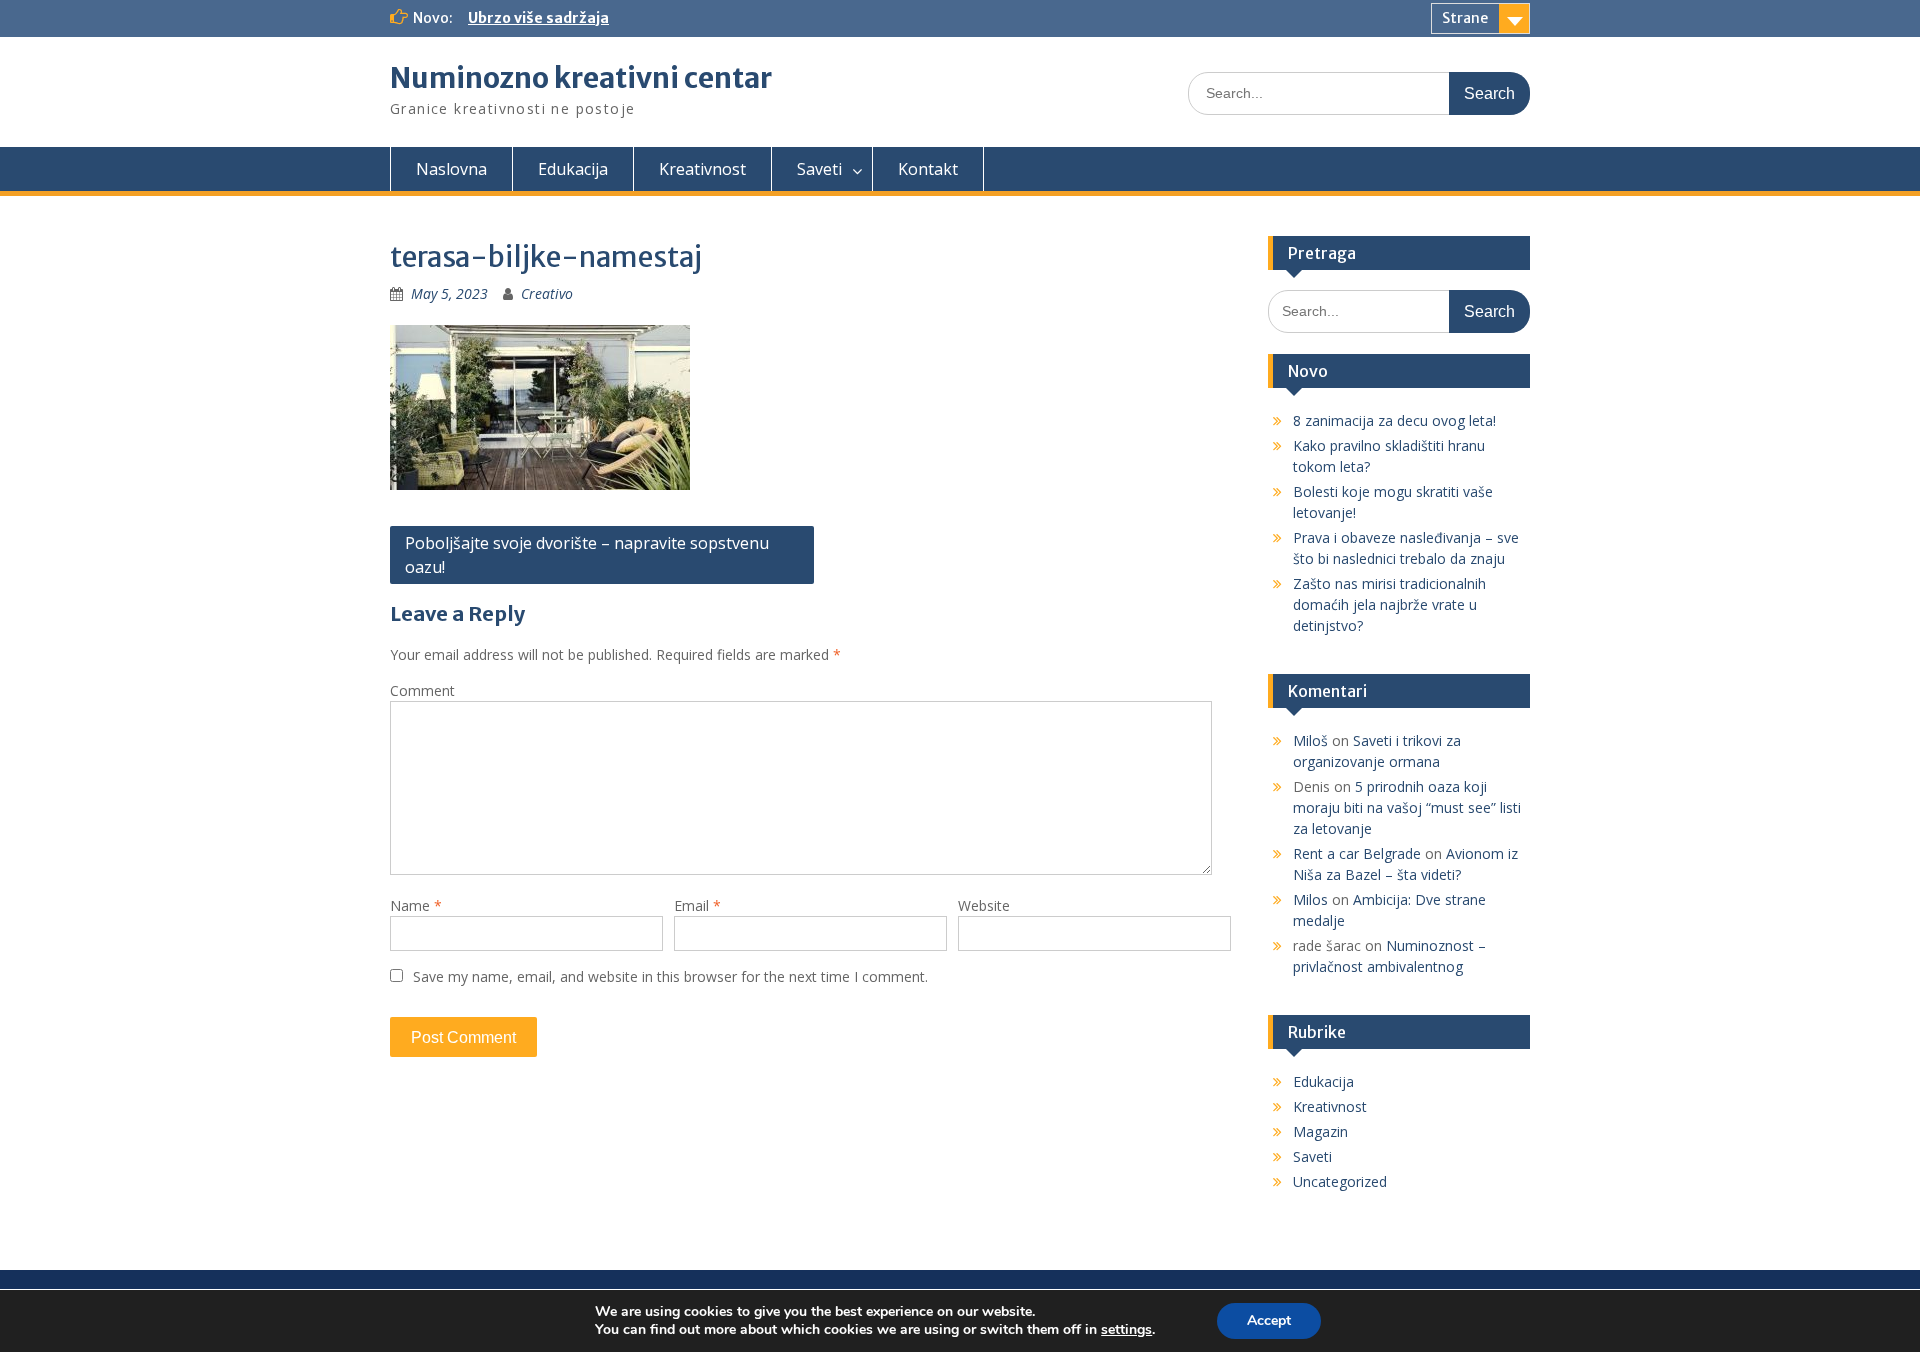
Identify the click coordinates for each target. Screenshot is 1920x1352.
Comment (422, 690)
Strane (1465, 18)
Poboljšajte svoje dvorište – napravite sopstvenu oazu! (587, 555)
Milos (1310, 899)
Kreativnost (702, 169)
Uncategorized (1340, 1181)
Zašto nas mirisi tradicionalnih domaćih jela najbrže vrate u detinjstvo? (1389, 604)
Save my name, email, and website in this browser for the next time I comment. (670, 976)
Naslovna (451, 169)
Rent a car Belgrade (1357, 853)
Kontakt (928, 169)
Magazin (1320, 1131)
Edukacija (573, 169)
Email (697, 905)
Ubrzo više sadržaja (538, 18)
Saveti (819, 169)
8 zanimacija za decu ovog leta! (1394, 420)
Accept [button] (1269, 1320)
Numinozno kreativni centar (581, 78)
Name (416, 905)
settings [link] (1126, 1329)
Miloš (1310, 740)
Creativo (547, 293)
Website (984, 905)
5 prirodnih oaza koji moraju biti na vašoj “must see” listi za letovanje (1407, 807)
